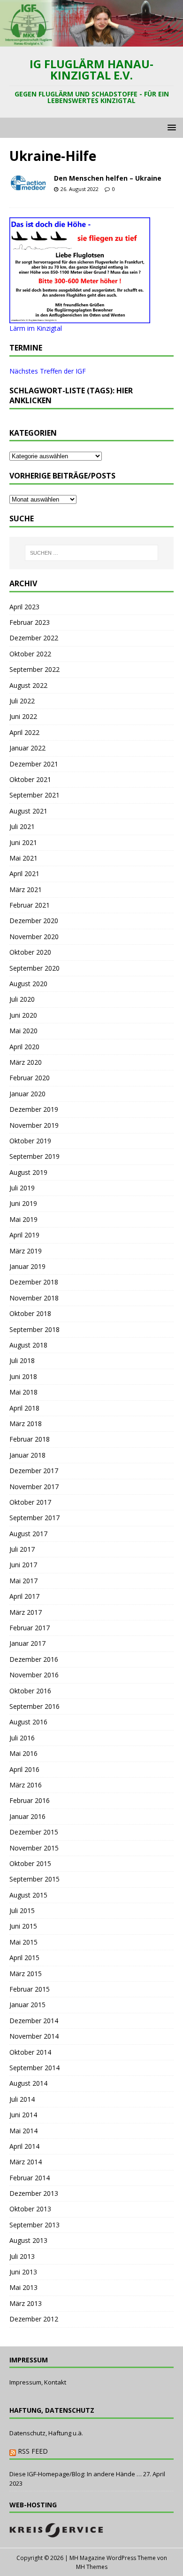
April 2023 (24, 607)
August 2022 (28, 685)
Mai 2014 (23, 2131)
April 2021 (24, 873)
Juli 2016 (22, 1738)
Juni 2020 (23, 1015)
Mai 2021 (23, 858)
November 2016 (34, 1675)
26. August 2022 (80, 189)
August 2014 (28, 2083)
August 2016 (28, 1722)
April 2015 (24, 1958)
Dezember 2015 (34, 1832)
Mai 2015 (23, 1942)
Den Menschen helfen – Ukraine (108, 178)
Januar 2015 (27, 2005)
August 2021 (28, 811)
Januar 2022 (27, 748)
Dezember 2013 (34, 2193)
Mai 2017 (23, 1581)
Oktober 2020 (30, 952)
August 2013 (28, 2240)
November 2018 (34, 1298)
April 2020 (24, 1047)
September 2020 (34, 968)
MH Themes (92, 2567)
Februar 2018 (30, 1439)
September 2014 (34, 2068)
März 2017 (26, 1612)
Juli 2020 (22, 999)
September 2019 (34, 1156)
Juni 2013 (23, 2272)
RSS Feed (33, 2451)
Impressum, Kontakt (38, 2382)
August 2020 (28, 984)
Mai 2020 (23, 1031)
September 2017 (34, 1518)
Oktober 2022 (30, 654)
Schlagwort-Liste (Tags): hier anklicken (71, 395)
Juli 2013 (22, 2256)
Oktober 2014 (30, 2052)
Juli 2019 (22, 1188)
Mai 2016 (23, 1753)
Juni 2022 (23, 716)
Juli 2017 (22, 1549)
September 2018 (34, 1329)
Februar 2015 (30, 1989)
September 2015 (34, 1879)
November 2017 (34, 1487)
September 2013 (34, 2225)
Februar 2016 (30, 1800)
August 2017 (28, 1534)
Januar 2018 (27, 1455)
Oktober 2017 (30, 1502)
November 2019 (34, 1125)
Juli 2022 (22, 701)
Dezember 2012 (34, 2319)
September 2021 (34, 795)
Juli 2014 (22, 2099)
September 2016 (34, 1706)
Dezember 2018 (34, 1282)
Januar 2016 (27, 1816)
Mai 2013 (23, 2287)
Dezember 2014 (34, 2021)
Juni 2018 (23, 1376)
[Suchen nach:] (92, 553)
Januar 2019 (27, 1266)
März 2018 (26, 1424)
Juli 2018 (22, 1360)
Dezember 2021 (34, 764)
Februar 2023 (30, 622)
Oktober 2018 (30, 1313)
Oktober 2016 (30, 1691)
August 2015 (28, 1895)
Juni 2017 (23, 1565)
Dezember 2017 (34, 1471)
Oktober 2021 (30, 779)
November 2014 (34, 2036)
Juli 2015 (22, 1910)
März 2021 (26, 889)
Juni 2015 (23, 1926)
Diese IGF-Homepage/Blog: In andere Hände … (76, 2474)
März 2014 (26, 2162)
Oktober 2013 (30, 2209)
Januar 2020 (27, 1094)
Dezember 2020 (34, 921)
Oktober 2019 (30, 1141)
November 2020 (34, 937)
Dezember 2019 (34, 1109)
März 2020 (26, 1062)
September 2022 (34, 669)
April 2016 (24, 1769)
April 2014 (24, 2146)
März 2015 (26, 1974)
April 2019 (24, 1235)
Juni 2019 (23, 1203)
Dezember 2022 (34, 638)
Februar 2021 (30, 905)
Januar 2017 (27, 1643)
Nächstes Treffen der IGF (48, 371)
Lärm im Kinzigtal (36, 328)
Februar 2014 (30, 2178)
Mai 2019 (23, 1219)
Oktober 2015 (30, 1863)
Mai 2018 (23, 1392)
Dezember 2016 (34, 1659)
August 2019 (28, 1172)
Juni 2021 (23, 842)
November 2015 (34, 1848)
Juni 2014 (23, 2115)
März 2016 (26, 1785)
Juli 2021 (22, 826)
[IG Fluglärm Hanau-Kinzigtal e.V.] (91, 41)
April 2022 (24, 732)
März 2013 (26, 2303)
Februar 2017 (30, 1628)
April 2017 (24, 1596)
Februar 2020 (30, 1078)
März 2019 (26, 1251)
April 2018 (24, 1408)
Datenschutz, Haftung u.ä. (46, 2433)
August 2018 (28, 1345)
